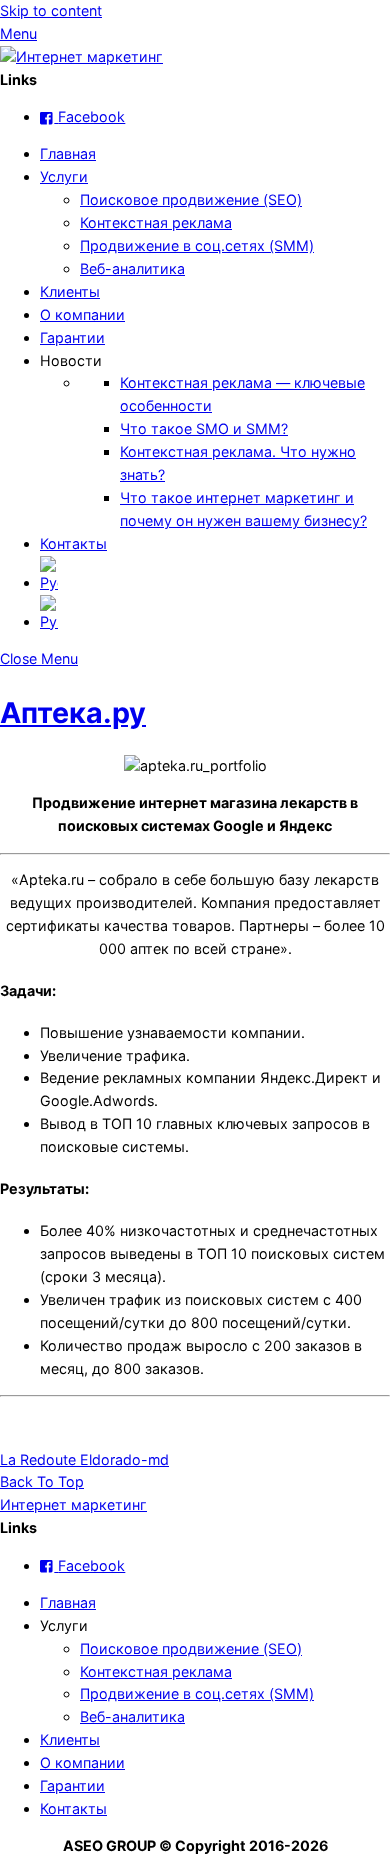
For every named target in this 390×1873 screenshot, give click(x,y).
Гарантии (72, 337)
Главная (68, 153)
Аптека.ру (73, 712)
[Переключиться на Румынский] (215, 614)
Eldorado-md (122, 1459)
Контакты (73, 543)
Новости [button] (71, 360)
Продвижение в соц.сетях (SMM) (197, 245)
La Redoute (38, 1459)
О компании (82, 314)
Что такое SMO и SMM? (204, 428)
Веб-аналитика (132, 268)
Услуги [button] (64, 1625)
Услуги (64, 176)
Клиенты (70, 291)
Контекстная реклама (156, 222)
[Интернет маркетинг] (81, 56)
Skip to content (51, 10)
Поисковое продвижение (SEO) (191, 199)
